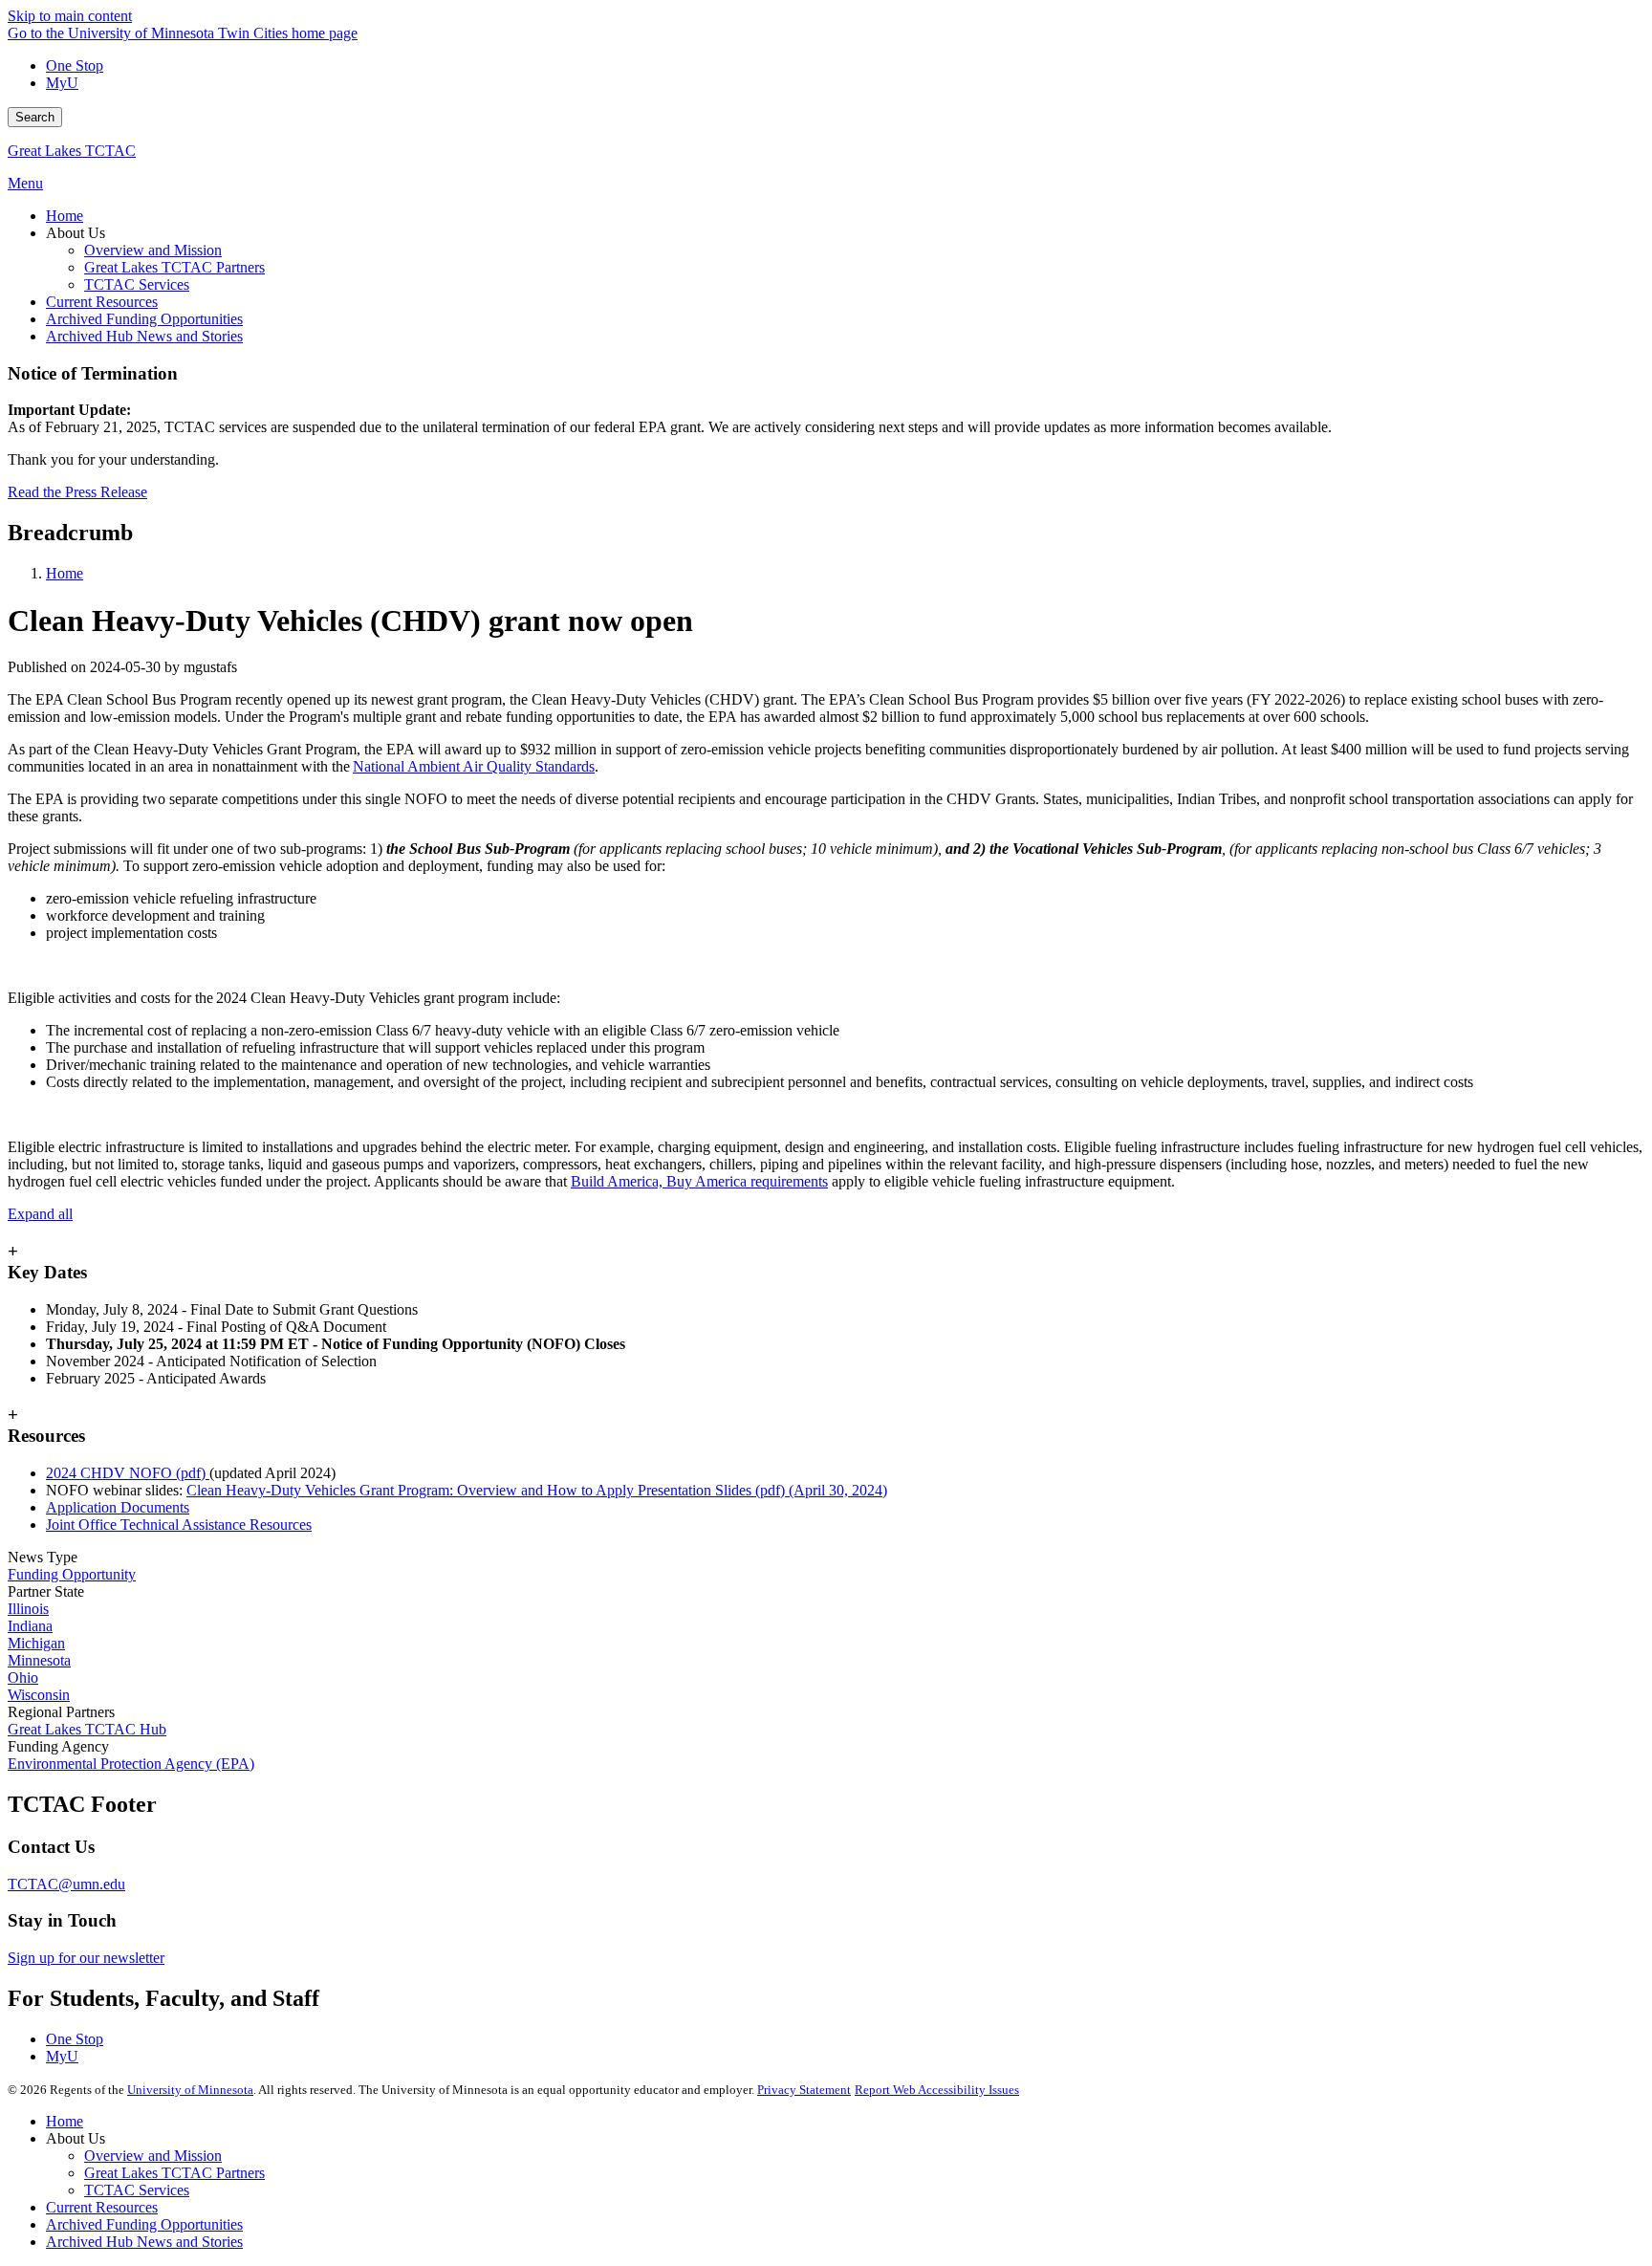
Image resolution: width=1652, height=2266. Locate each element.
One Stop (75, 65)
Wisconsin (39, 1695)
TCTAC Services (137, 2190)
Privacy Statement (804, 2090)
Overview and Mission (153, 2156)
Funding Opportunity (72, 1574)
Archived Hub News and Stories (144, 2242)
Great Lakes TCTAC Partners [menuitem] (174, 267)
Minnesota (39, 1660)
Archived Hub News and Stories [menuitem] (144, 336)
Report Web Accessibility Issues (937, 2090)
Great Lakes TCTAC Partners (174, 2173)
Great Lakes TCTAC (72, 151)
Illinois (28, 1609)
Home (65, 573)
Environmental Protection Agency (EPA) (131, 1764)
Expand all (40, 1214)
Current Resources (102, 2207)
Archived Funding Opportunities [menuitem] (144, 319)
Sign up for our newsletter (86, 1958)
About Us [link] (76, 233)
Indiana (30, 1626)
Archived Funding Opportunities (144, 2224)
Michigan (36, 1643)
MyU (62, 83)
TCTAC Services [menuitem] (137, 284)
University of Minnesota (190, 2090)
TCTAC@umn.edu (66, 1884)
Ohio (23, 1678)
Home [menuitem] (65, 216)
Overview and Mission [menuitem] (153, 250)
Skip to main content (70, 16)
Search (35, 117)
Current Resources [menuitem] (102, 302)
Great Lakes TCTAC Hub (87, 1729)
